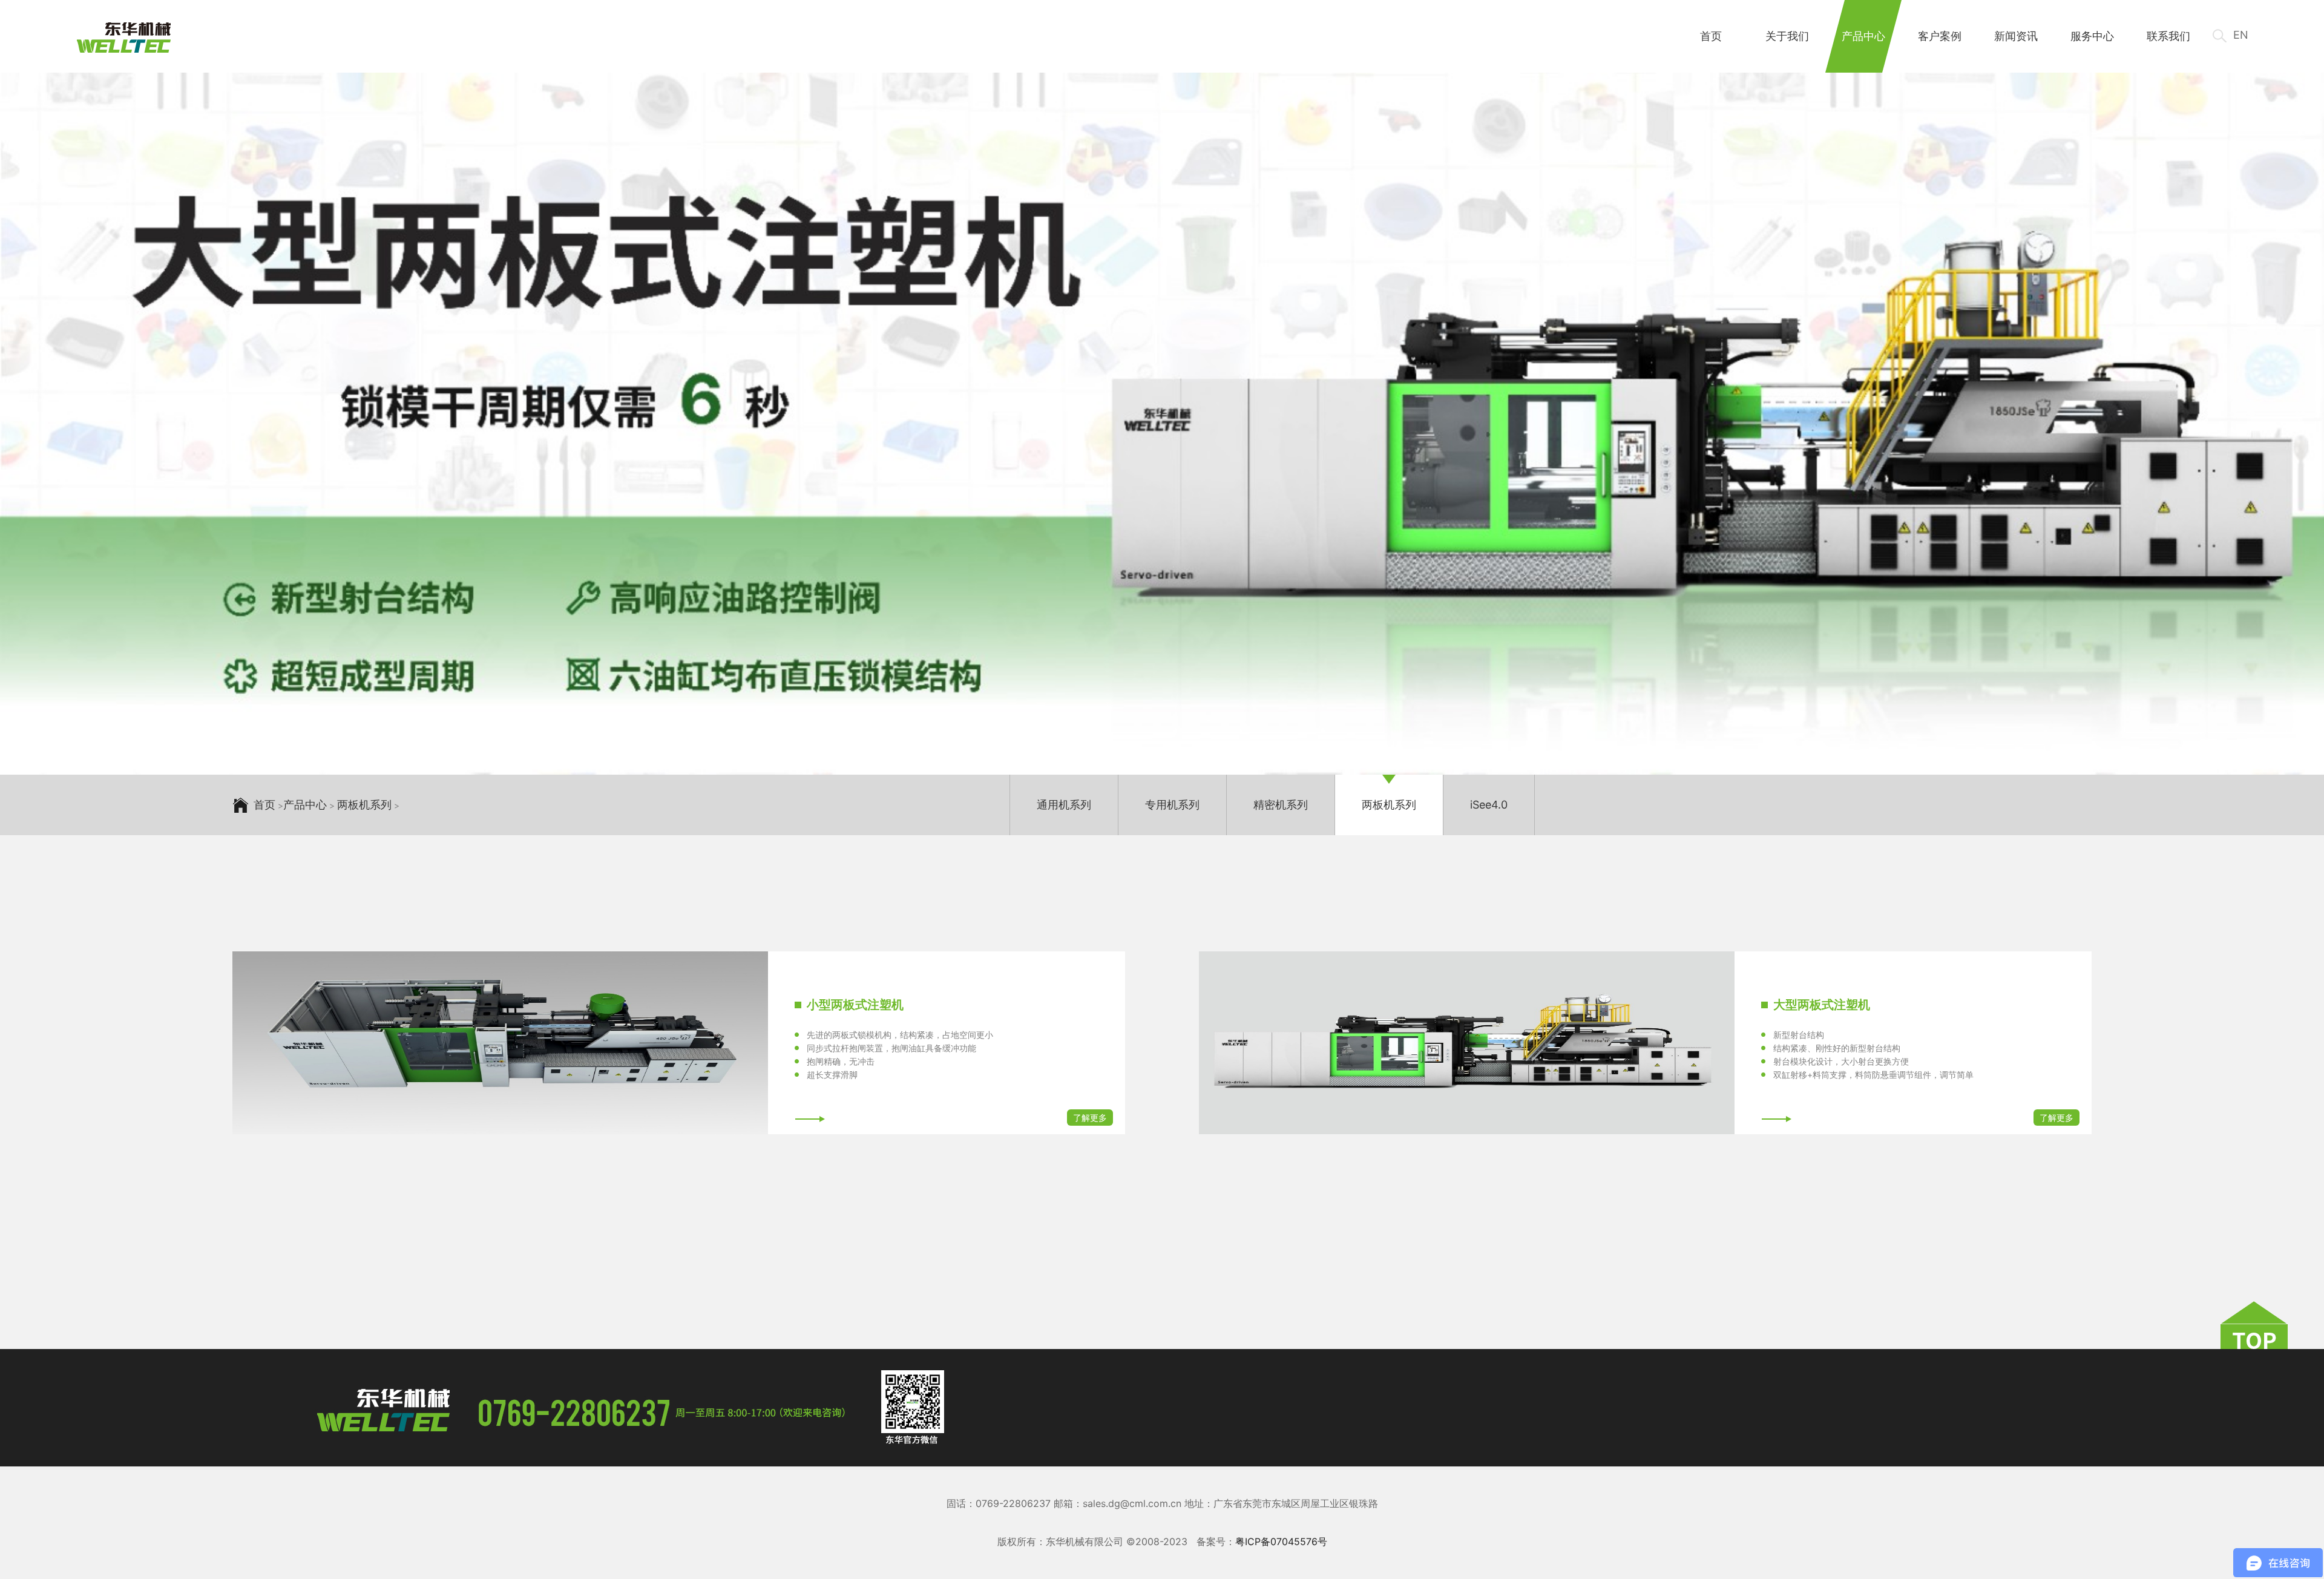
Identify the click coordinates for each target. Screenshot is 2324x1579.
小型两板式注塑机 (855, 1005)
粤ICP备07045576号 (1281, 1541)
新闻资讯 (2016, 36)
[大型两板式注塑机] (1467, 1043)
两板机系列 (364, 805)
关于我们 (1787, 36)
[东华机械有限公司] (124, 38)
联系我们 (2168, 36)
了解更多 (1090, 1118)
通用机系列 (1064, 805)
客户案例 (1940, 36)
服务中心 (2092, 36)
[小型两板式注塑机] (500, 1043)
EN (2241, 35)
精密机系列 (1281, 805)
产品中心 (1863, 36)
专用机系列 (1172, 805)
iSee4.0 (1489, 805)
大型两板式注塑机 (1822, 1005)
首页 (1711, 36)
